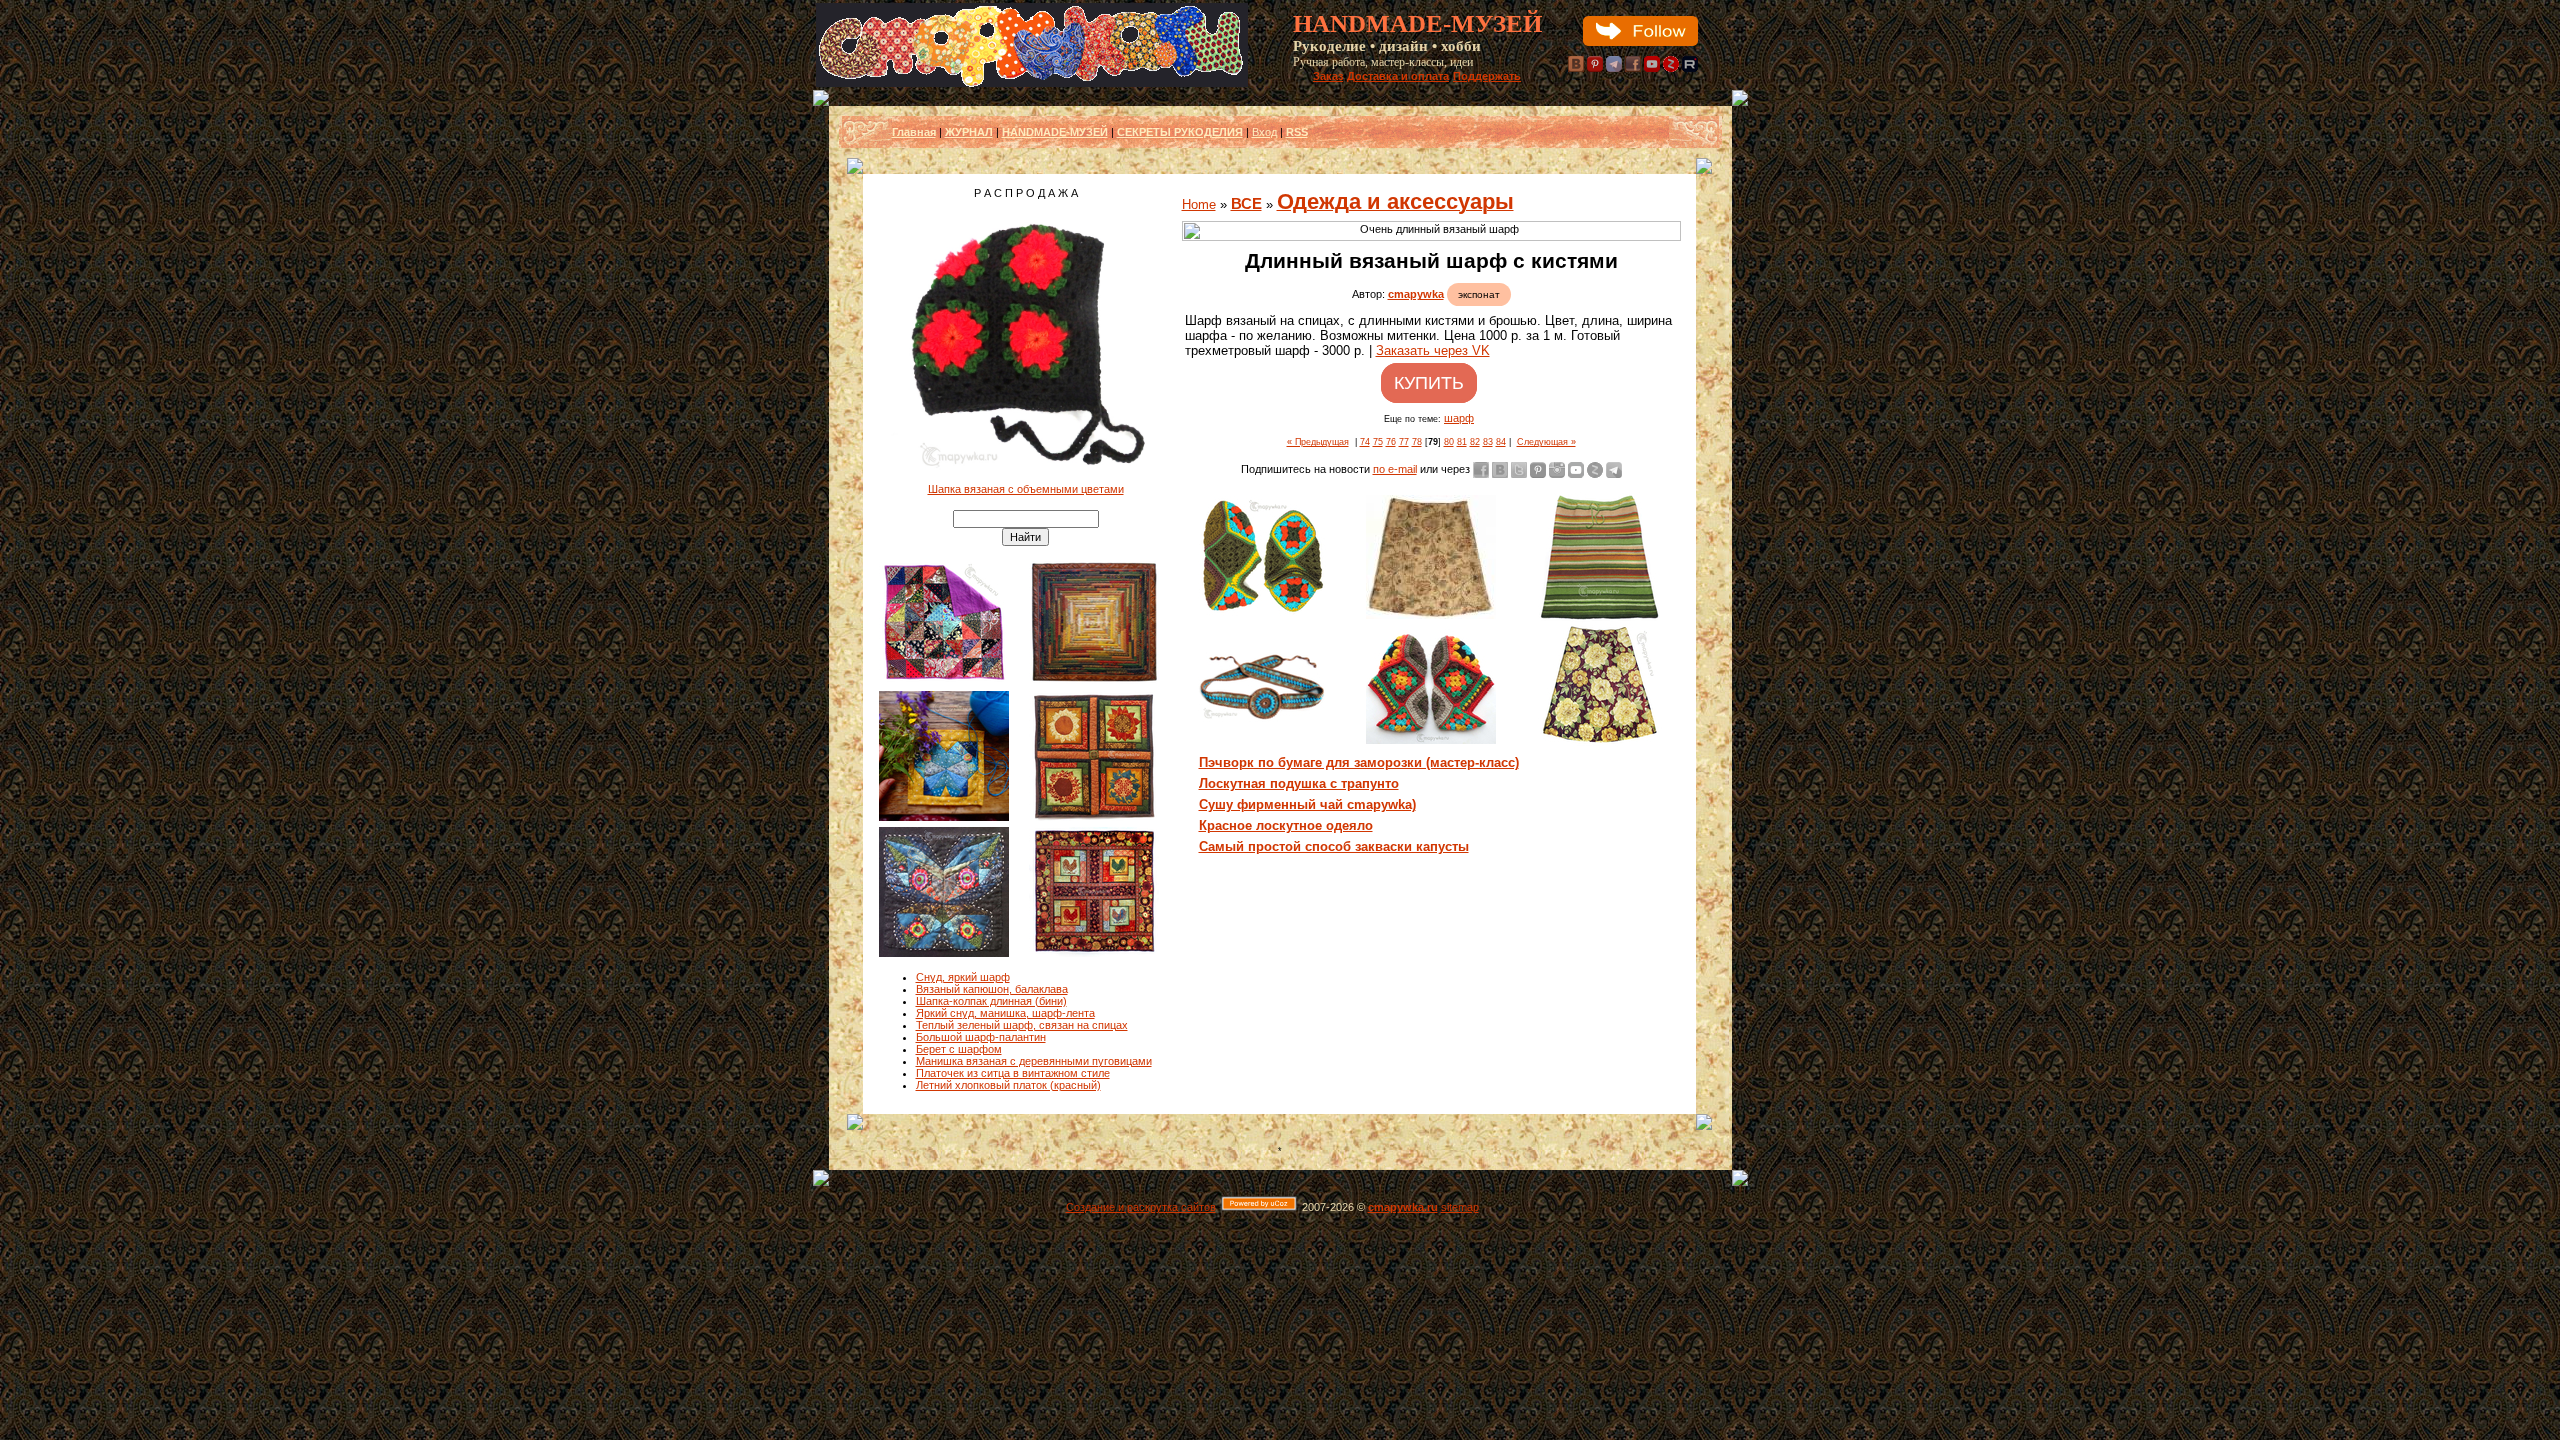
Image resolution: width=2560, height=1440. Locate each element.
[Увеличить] (1431, 231)
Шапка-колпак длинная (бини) (991, 1001)
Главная (914, 132)
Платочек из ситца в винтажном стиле (1013, 1073)
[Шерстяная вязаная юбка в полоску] (1599, 618)
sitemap (1460, 1207)
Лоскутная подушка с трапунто (1299, 783)
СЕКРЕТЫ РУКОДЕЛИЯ (1180, 132)
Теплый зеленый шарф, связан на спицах (1022, 1025)
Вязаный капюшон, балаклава (992, 989)
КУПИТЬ (1429, 383)
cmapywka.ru (1403, 1207)
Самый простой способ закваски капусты (1334, 846)
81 (1462, 442)
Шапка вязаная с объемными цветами (1026, 489)
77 (1404, 442)
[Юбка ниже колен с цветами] (1599, 748)
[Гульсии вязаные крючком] (1263, 613)
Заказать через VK (1433, 350)
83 (1488, 442)
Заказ (1328, 76)
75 (1378, 442)
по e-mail (1395, 469)
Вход (1264, 132)
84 (1501, 442)
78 (1417, 442)
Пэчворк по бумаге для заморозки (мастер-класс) (1359, 762)
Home (1199, 204)
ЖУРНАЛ (969, 132)
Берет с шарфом (959, 1049)
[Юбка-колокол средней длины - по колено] (1431, 615)
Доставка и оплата (1398, 76)
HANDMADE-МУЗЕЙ (1055, 132)
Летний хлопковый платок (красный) (1008, 1085)
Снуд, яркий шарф (963, 977)
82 (1475, 442)
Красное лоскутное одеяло (1286, 825)
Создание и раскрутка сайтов (1141, 1207)
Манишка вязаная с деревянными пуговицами (1034, 1061)
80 (1449, 442)
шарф (1459, 418)
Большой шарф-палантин (981, 1037)
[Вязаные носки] (1431, 740)
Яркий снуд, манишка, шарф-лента (1005, 1013)
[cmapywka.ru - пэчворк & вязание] (1032, 83)
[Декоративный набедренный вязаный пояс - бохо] (1263, 718)
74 (1365, 442)
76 (1391, 442)
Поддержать (1487, 76)
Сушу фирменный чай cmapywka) (1307, 804)
